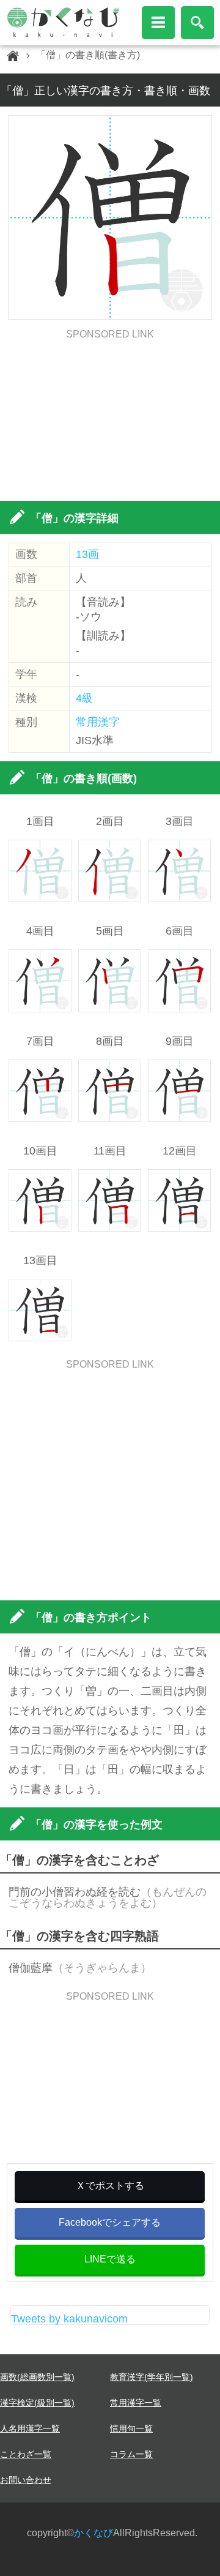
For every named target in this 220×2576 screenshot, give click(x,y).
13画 (87, 554)
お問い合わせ (26, 2480)
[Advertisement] (110, 416)
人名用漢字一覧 (30, 2428)
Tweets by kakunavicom (69, 2319)
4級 (84, 698)
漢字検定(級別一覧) (37, 2403)
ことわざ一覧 (26, 2454)
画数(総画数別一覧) (37, 2377)
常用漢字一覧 (136, 2403)
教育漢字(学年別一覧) (152, 2377)
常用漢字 (98, 722)
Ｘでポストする (110, 2186)
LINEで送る (110, 2259)
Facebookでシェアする (110, 2222)
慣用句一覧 (131, 2428)
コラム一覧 (131, 2454)
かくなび (94, 2533)
